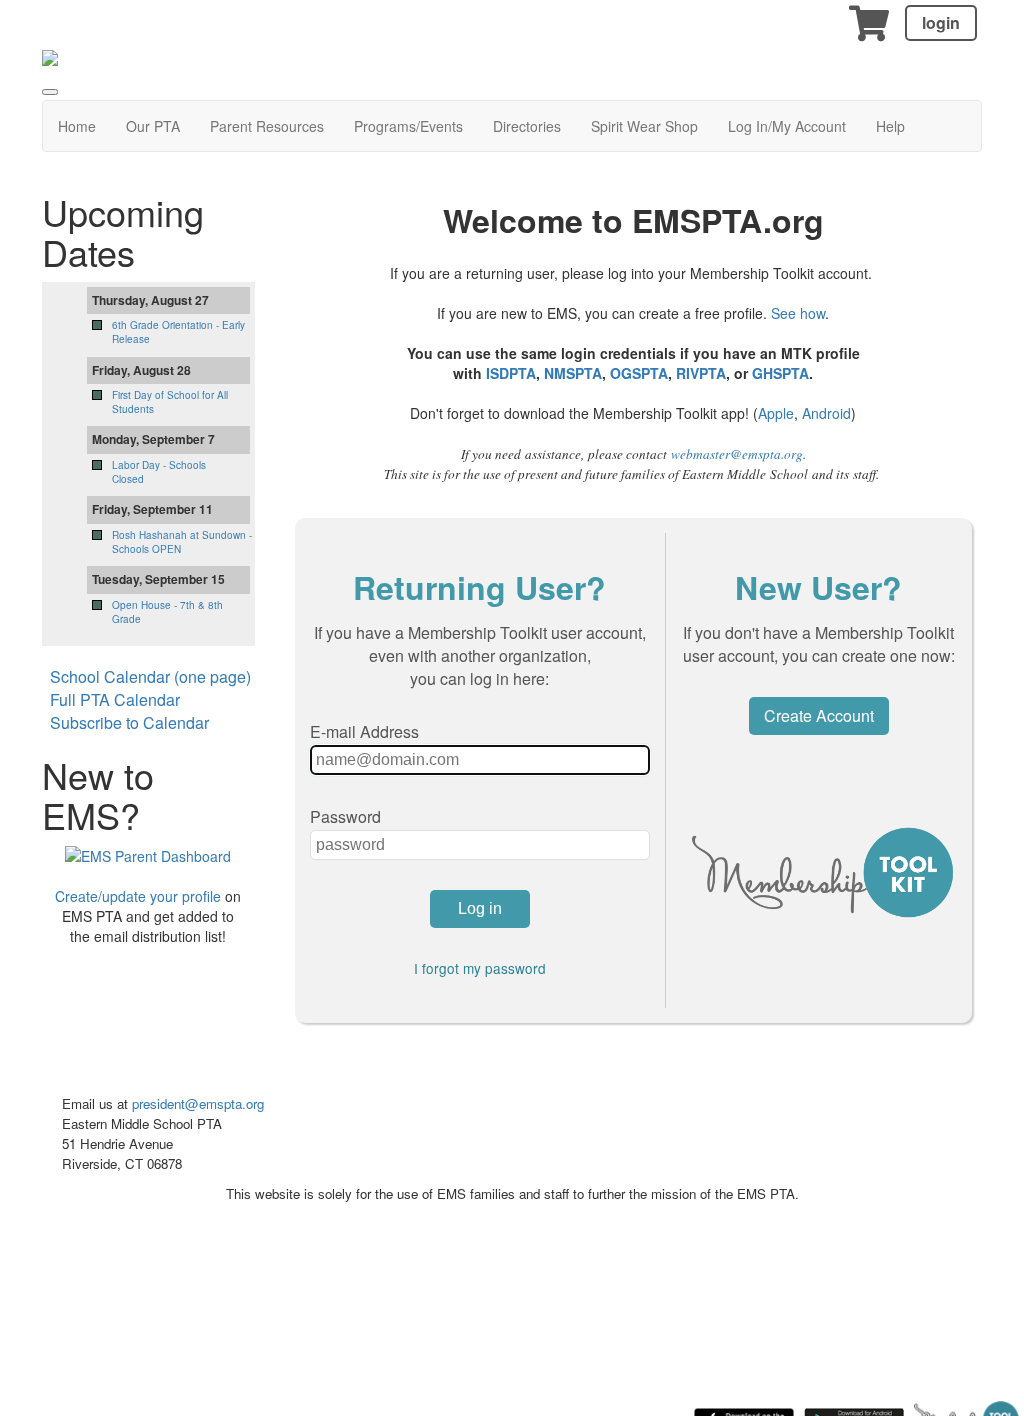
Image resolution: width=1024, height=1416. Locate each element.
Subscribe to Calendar (129, 722)
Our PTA (153, 126)
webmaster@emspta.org (737, 454)
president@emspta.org (198, 1103)
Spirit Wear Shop (644, 126)
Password (345, 816)
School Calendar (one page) (150, 676)
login (941, 22)
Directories (527, 126)
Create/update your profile (138, 896)
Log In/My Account (787, 126)
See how (798, 313)
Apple (776, 413)
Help (890, 126)
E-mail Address (364, 731)
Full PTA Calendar (115, 699)
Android (826, 413)
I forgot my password (480, 968)
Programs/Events (408, 126)
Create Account (819, 715)
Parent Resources (267, 126)
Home (77, 126)
